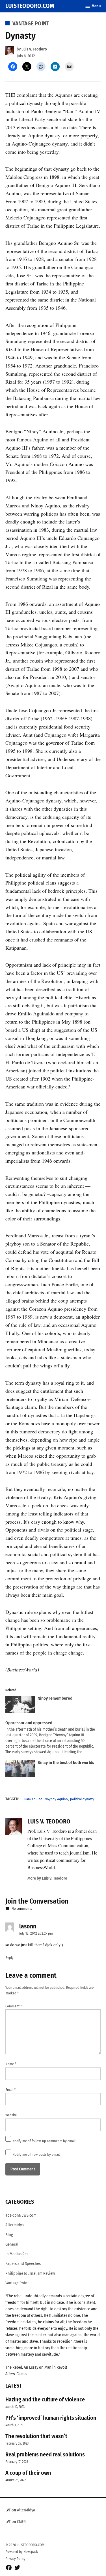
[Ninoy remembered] (20, 1705)
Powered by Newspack (22, 2552)
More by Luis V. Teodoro (47, 1878)
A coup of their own (28, 2473)
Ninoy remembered (55, 1698)
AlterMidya (26, 2510)
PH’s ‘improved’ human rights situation (51, 2418)
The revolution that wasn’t (36, 2436)
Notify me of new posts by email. (36, 2154)
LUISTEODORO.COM (30, 6)
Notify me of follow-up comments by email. (44, 2141)
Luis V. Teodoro (34, 49)
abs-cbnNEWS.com (21, 2215)
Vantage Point (31, 23)
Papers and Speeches (23, 2264)
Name (11, 2064)
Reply (9, 1958)
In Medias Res (17, 2254)
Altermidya (15, 2225)
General (12, 2244)
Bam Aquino (33, 1799)
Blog (9, 2235)
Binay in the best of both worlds (66, 1763)
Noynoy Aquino (56, 1799)
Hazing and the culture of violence (45, 2399)
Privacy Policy (15, 2559)
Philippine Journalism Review (30, 2273)
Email (10, 2090)
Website (11, 2115)
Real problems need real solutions (45, 2454)
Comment (14, 2006)
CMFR (21, 2522)
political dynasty (82, 1799)
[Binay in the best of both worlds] (20, 1770)
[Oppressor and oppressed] (50, 1738)
